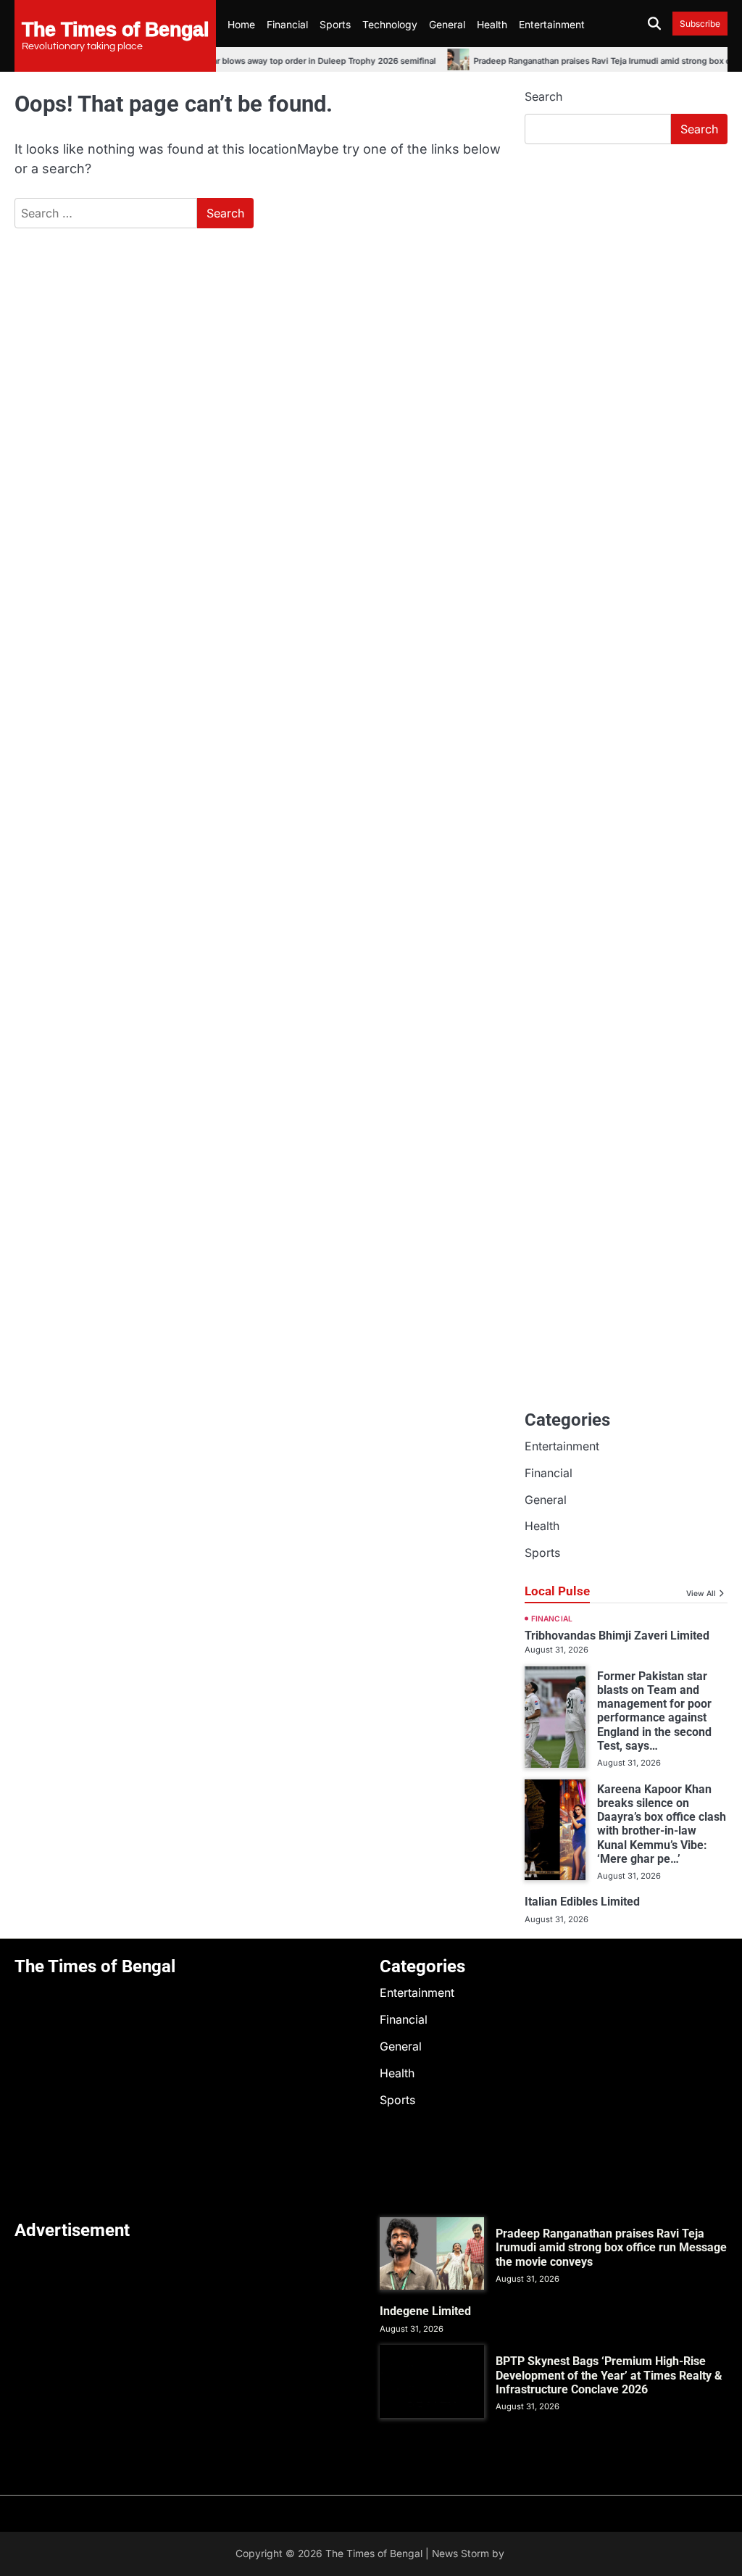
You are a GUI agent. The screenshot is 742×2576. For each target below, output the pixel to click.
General (447, 25)
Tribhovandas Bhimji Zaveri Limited (617, 1636)
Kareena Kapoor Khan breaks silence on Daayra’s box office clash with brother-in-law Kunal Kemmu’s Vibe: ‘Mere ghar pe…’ (662, 1824)
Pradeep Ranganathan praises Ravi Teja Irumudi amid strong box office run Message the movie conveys (611, 2248)
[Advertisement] (626, 254)
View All (701, 1593)
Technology (390, 25)
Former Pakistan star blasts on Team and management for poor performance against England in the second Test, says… (654, 1711)
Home (241, 25)
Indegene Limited (425, 2311)
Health (492, 25)
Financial (287, 25)
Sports (335, 25)
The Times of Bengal (115, 29)
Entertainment (552, 25)
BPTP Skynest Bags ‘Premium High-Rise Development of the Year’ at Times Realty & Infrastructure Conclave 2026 (609, 2375)
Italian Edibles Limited (582, 1902)
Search (543, 96)
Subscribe (700, 24)
